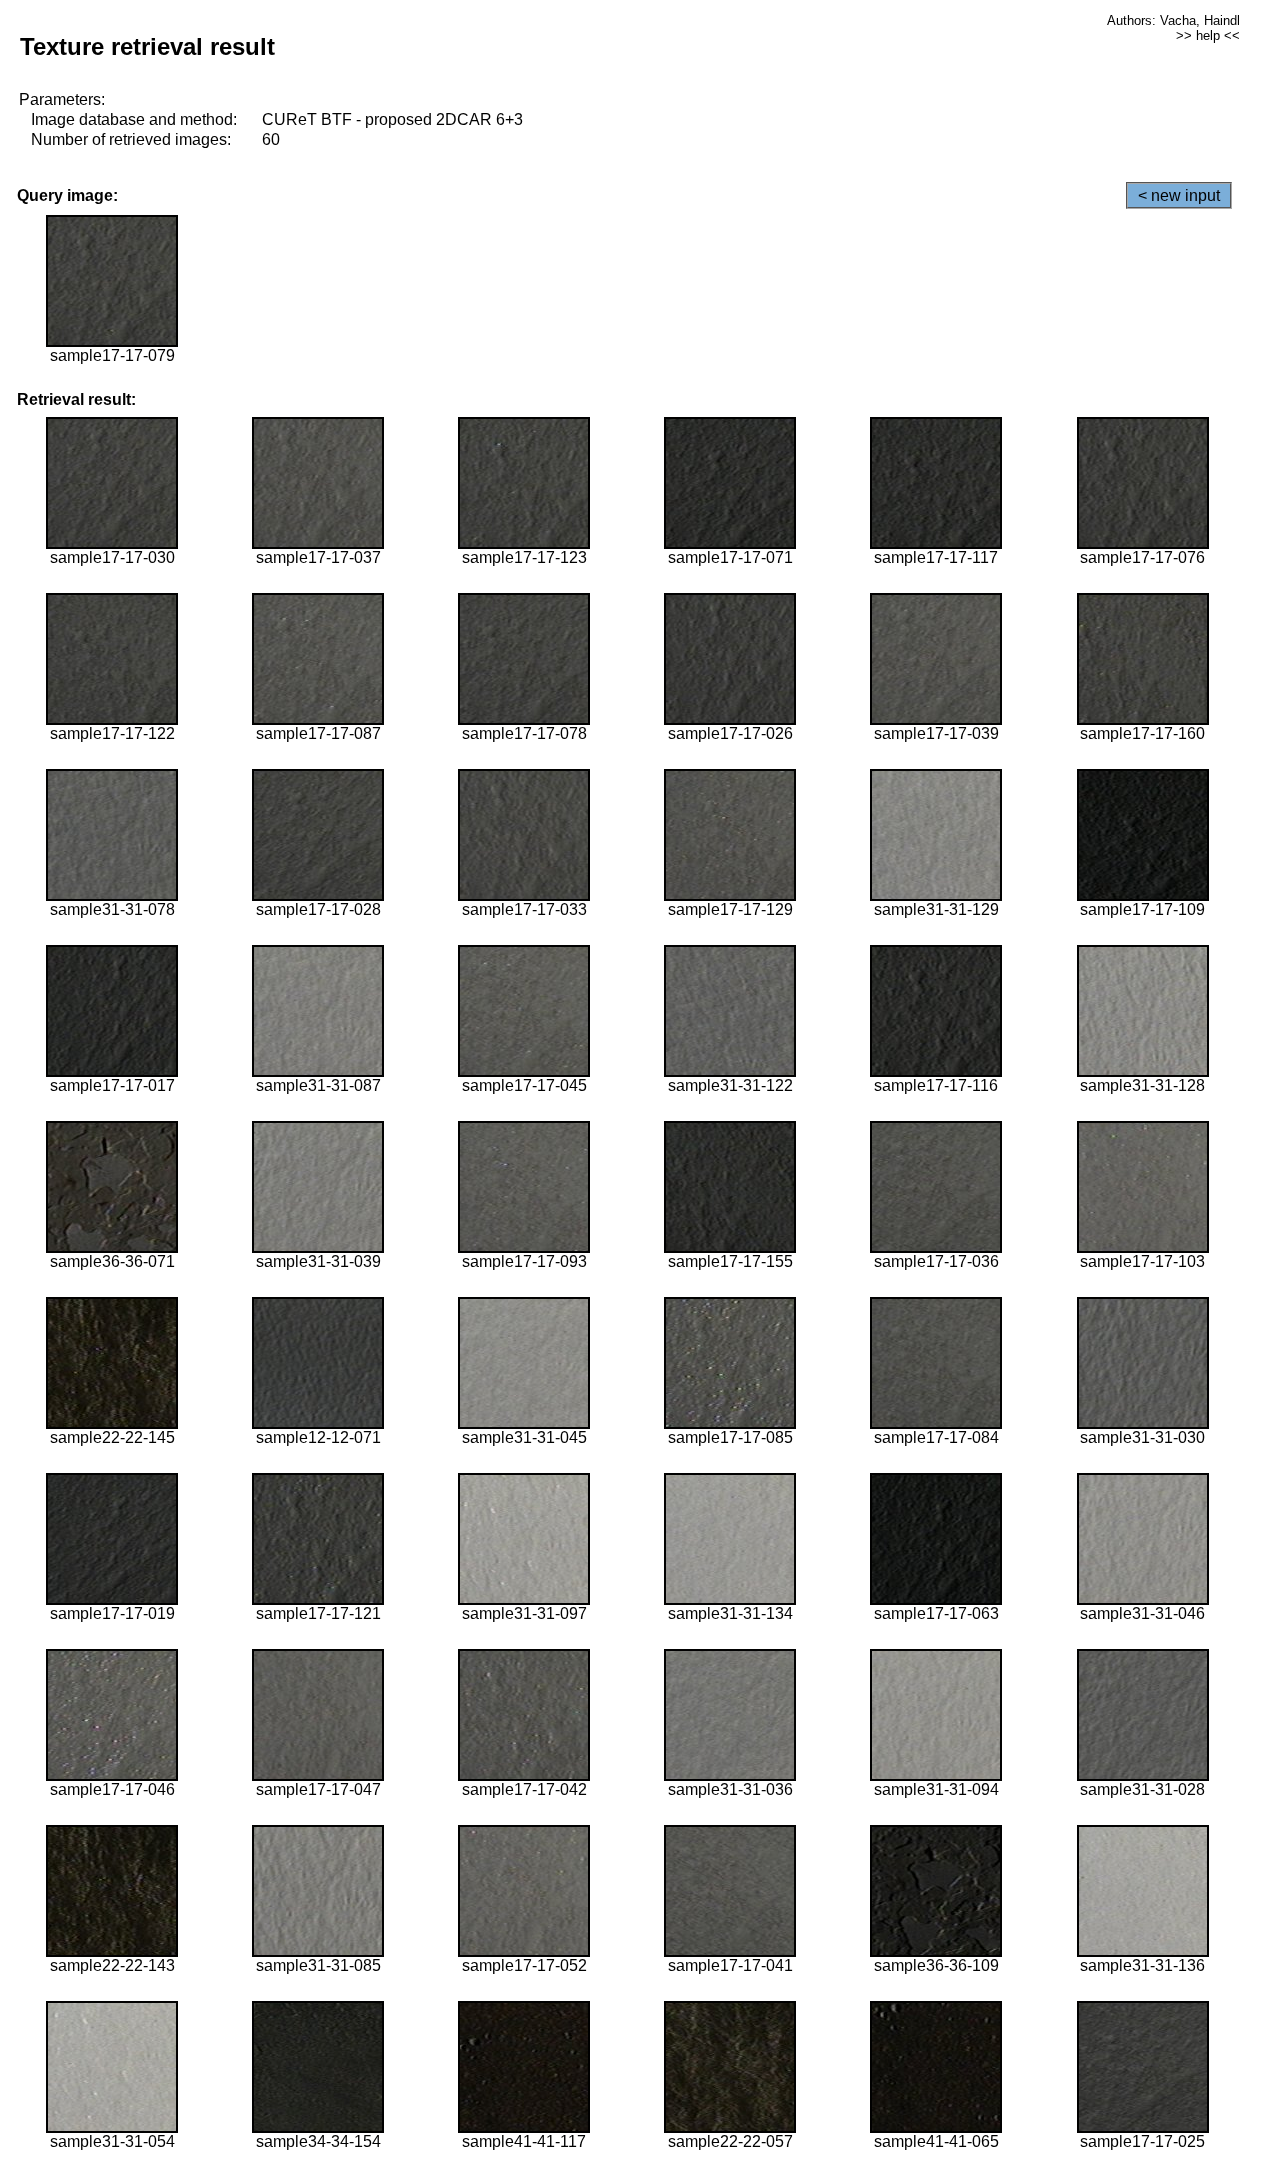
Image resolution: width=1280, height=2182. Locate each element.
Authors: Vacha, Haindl (1173, 20)
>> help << (1208, 35)
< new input (1179, 195)
